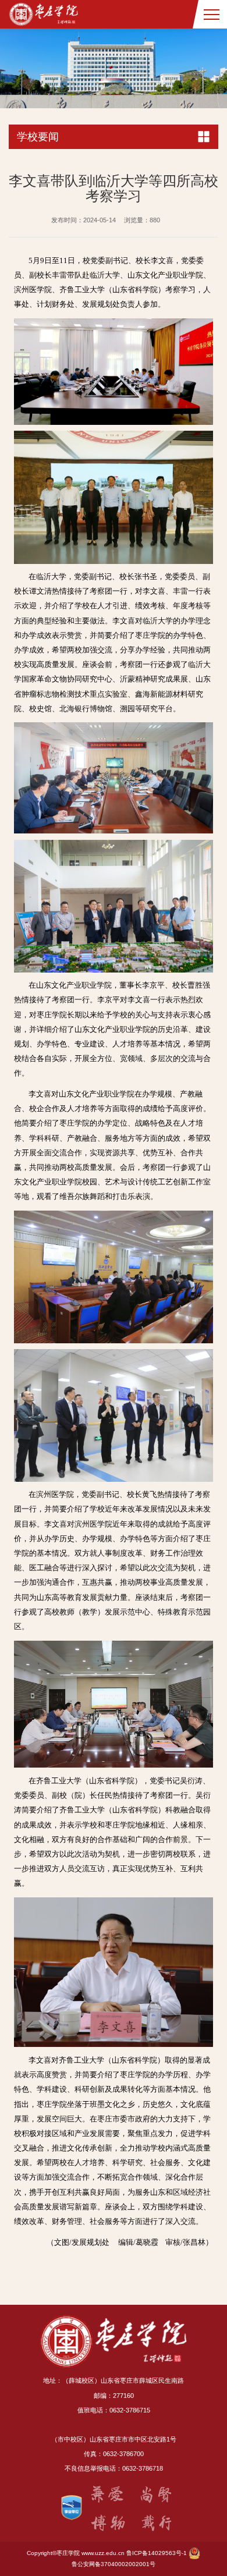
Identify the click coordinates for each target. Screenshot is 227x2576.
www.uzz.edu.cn (103, 2553)
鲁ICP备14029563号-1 (157, 2553)
